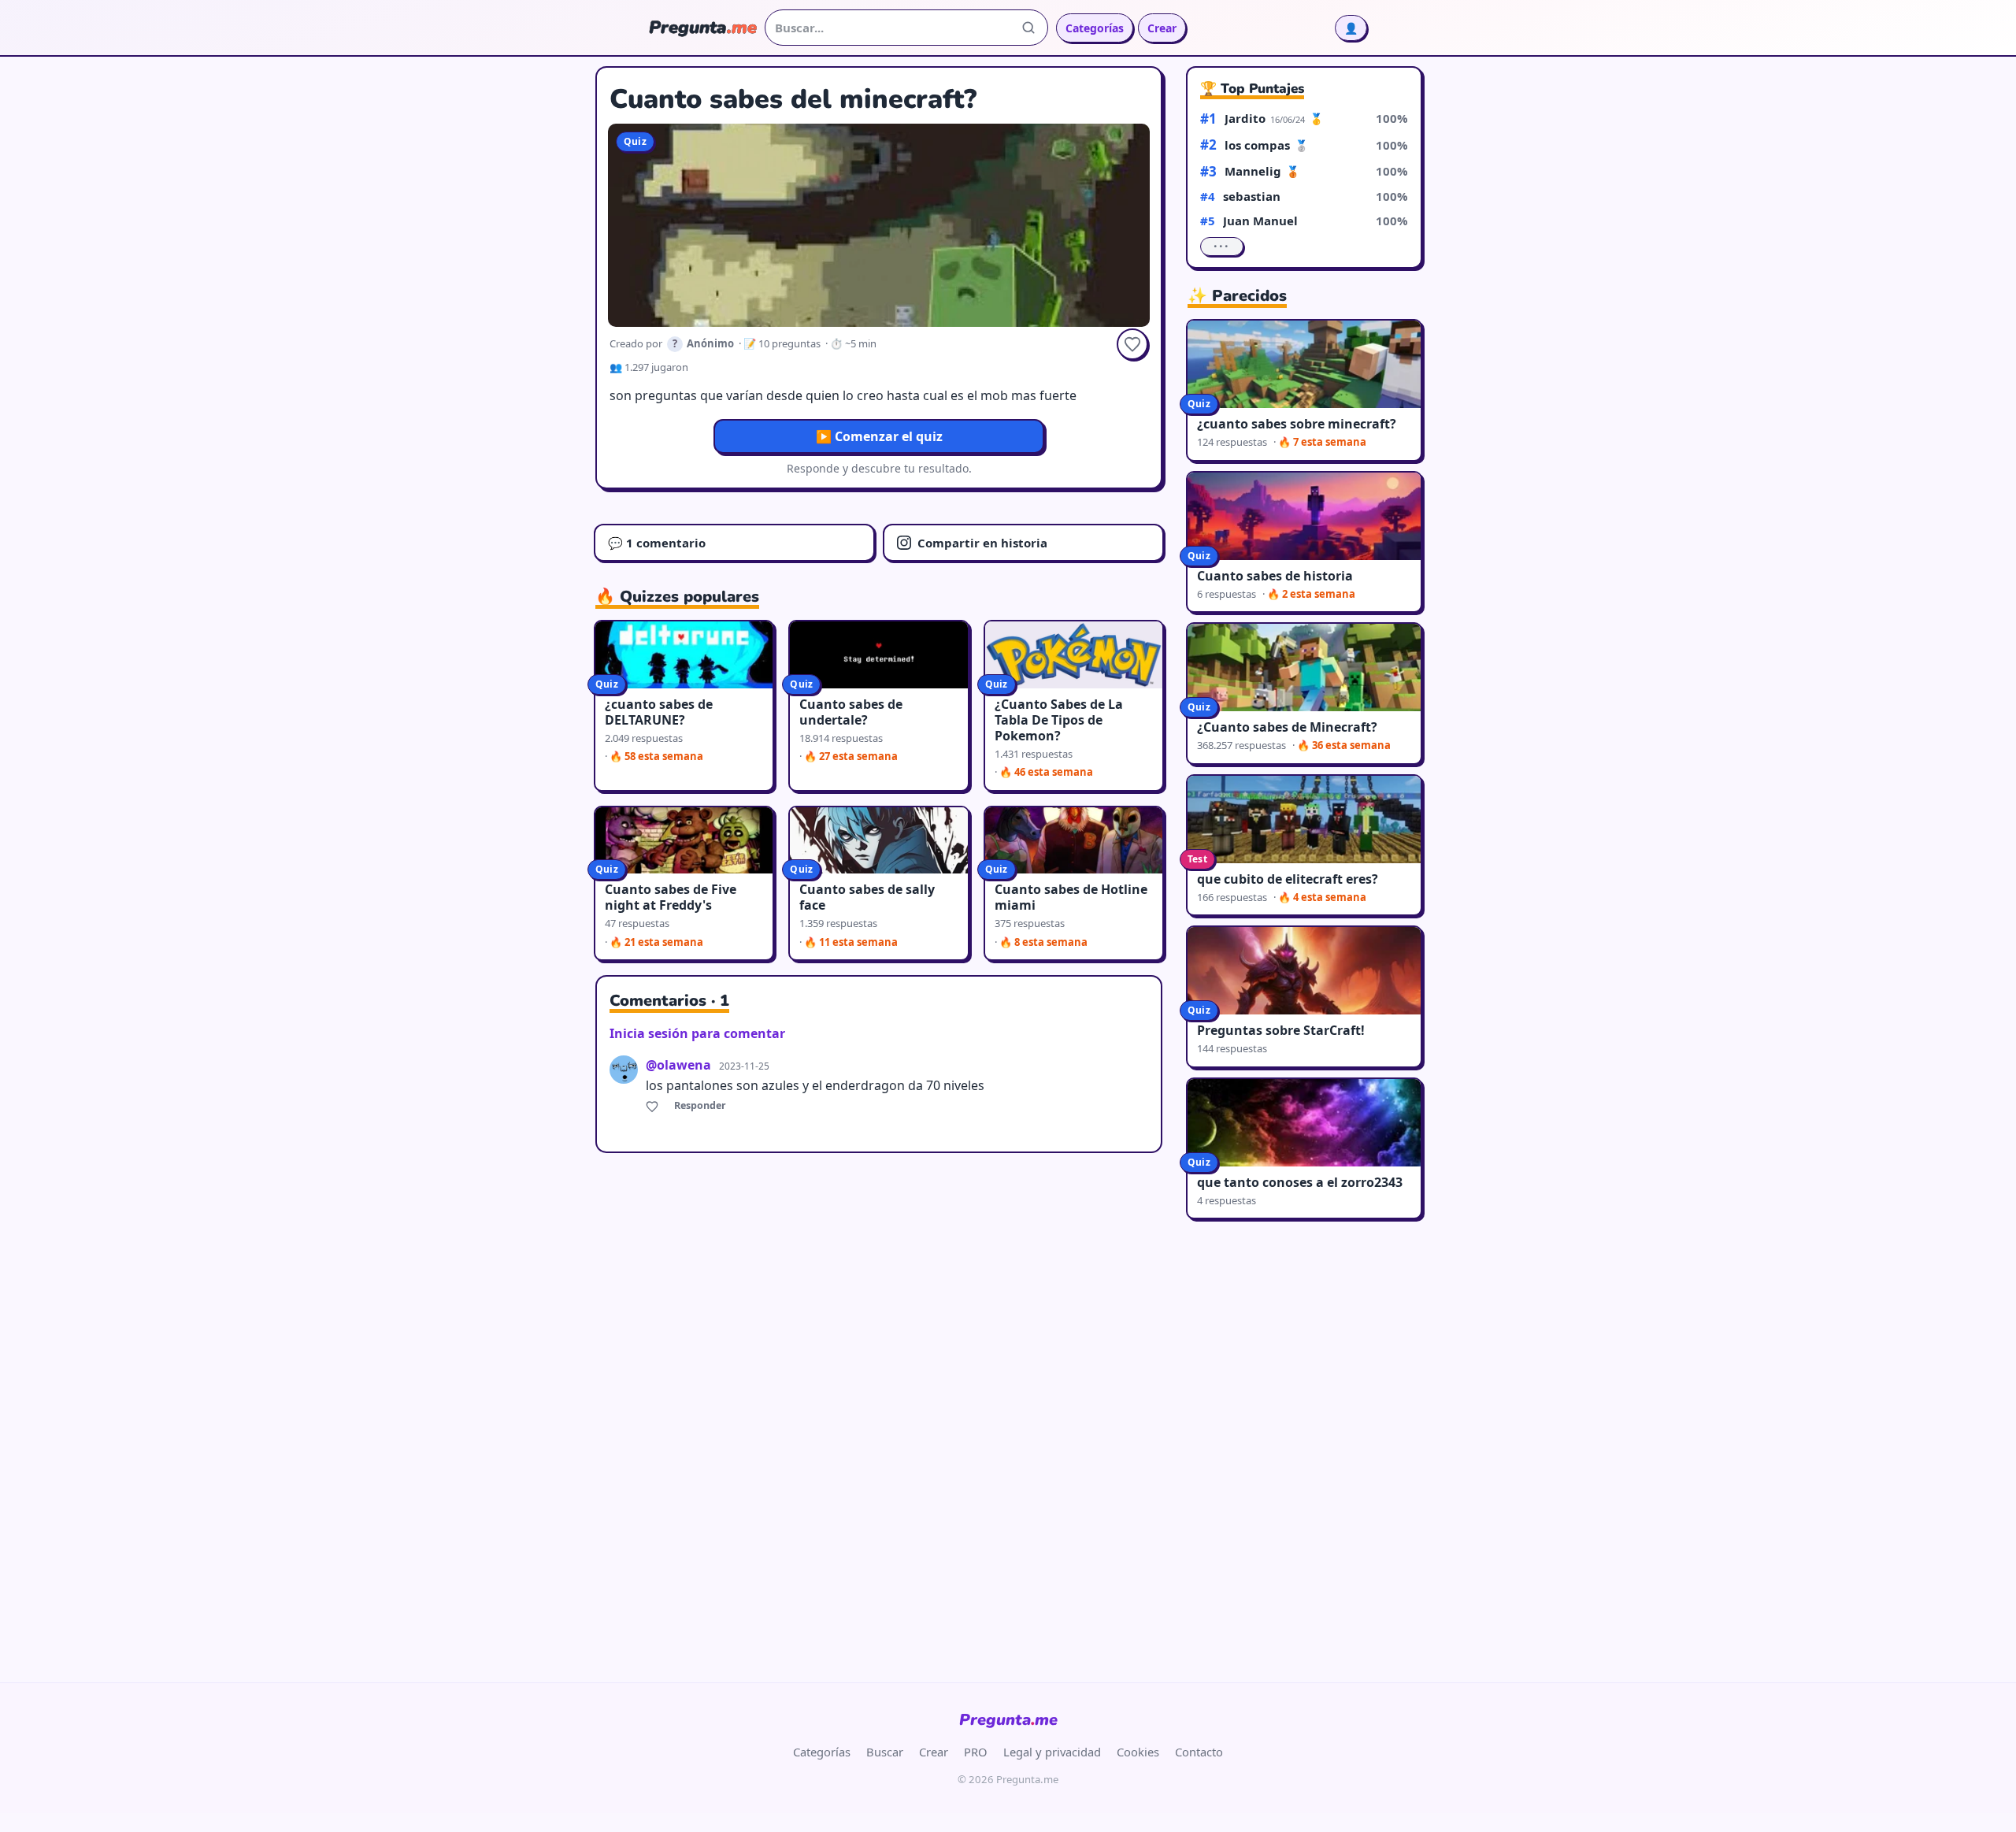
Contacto (1199, 1752)
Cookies (1138, 1752)
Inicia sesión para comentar (697, 1033)
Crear (1162, 28)
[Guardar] (1132, 344)
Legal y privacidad (1052, 1752)
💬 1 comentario (657, 543)
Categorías (1095, 28)
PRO (976, 1752)
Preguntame (1008, 1720)
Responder (700, 1105)
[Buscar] (1028, 28)
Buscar (885, 1752)
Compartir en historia (982, 543)
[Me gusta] (654, 1106)
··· (1222, 247)
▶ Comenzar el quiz (879, 436)
